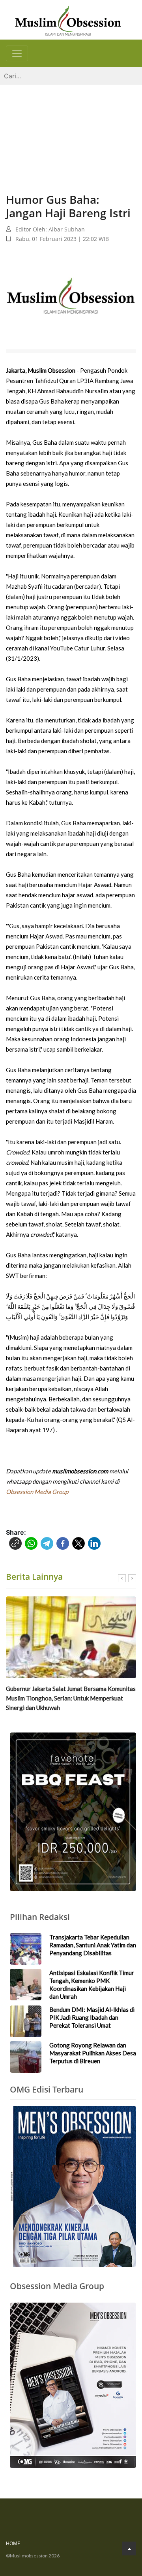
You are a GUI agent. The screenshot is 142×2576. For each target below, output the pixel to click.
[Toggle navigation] (17, 53)
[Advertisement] (71, 131)
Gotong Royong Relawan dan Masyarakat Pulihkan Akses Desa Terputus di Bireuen (93, 2053)
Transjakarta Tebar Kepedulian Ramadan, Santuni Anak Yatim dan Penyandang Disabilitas (93, 1945)
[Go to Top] (129, 2549)
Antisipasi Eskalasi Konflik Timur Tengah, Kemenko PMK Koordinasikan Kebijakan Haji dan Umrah (92, 1985)
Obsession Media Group (37, 1492)
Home (13, 2543)
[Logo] (68, 20)
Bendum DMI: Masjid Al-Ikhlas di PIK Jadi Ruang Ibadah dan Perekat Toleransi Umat (92, 2017)
